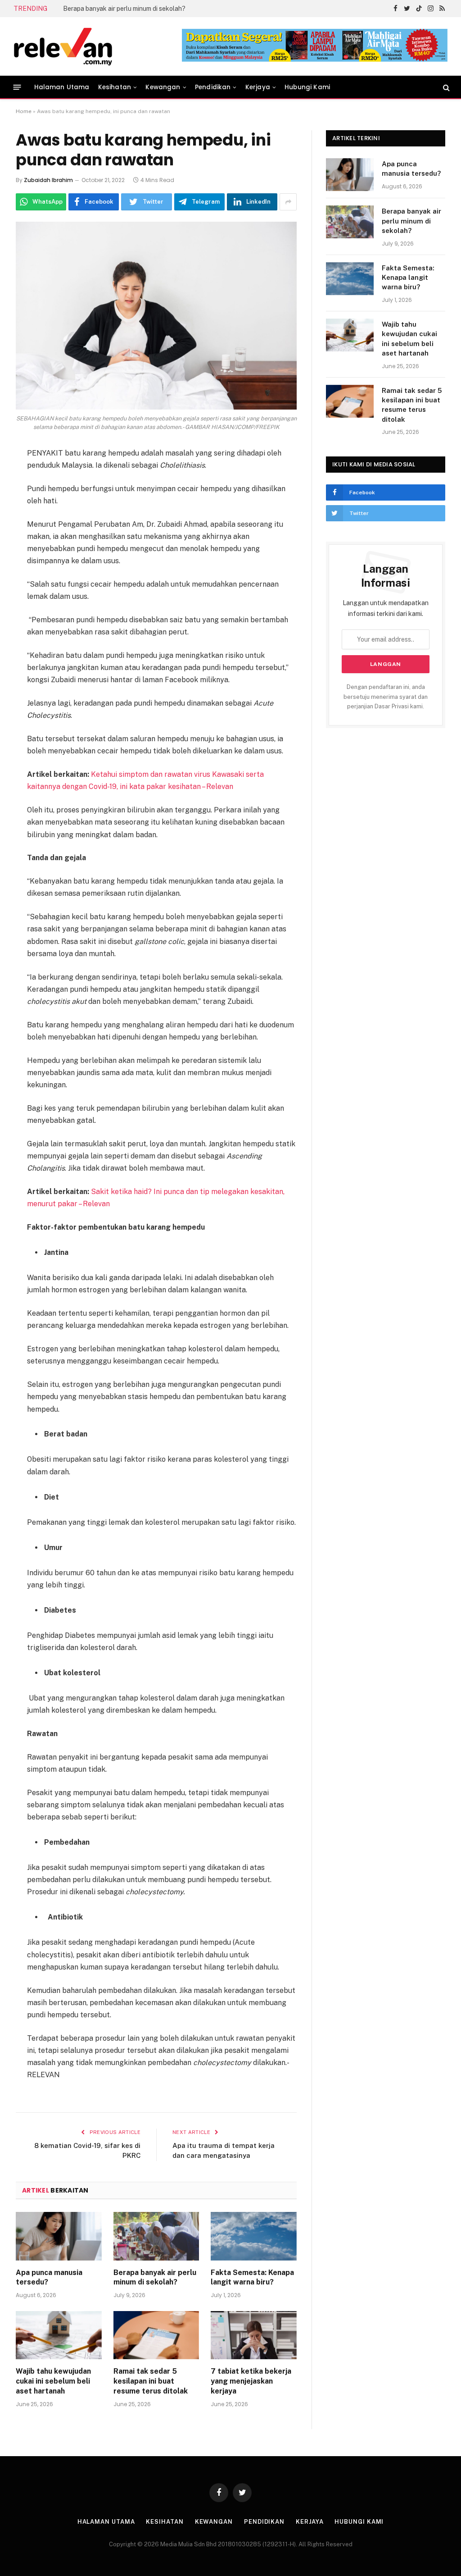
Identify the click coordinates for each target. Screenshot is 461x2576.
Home (24, 111)
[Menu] (17, 87)
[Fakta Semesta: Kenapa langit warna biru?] (254, 2236)
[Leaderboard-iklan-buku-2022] (315, 60)
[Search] (445, 87)
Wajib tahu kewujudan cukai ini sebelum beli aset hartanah (53, 2381)
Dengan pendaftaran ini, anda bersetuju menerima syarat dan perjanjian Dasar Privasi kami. (386, 697)
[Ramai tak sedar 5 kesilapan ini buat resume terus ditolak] (156, 2335)
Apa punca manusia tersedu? (49, 2277)
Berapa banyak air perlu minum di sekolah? (155, 2277)
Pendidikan (213, 87)
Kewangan (163, 87)
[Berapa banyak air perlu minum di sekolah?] (156, 2236)
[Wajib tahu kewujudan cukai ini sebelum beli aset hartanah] (59, 2335)
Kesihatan (115, 87)
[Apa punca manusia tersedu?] (59, 2236)
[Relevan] (114, 46)
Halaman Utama (62, 87)
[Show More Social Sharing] (288, 202)
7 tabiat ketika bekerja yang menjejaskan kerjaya (251, 2381)
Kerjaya (258, 87)
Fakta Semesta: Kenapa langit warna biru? (125, 9)
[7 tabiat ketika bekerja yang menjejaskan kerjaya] (254, 2335)
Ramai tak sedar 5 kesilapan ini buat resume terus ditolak (151, 2381)
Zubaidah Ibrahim (48, 180)
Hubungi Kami (307, 87)
